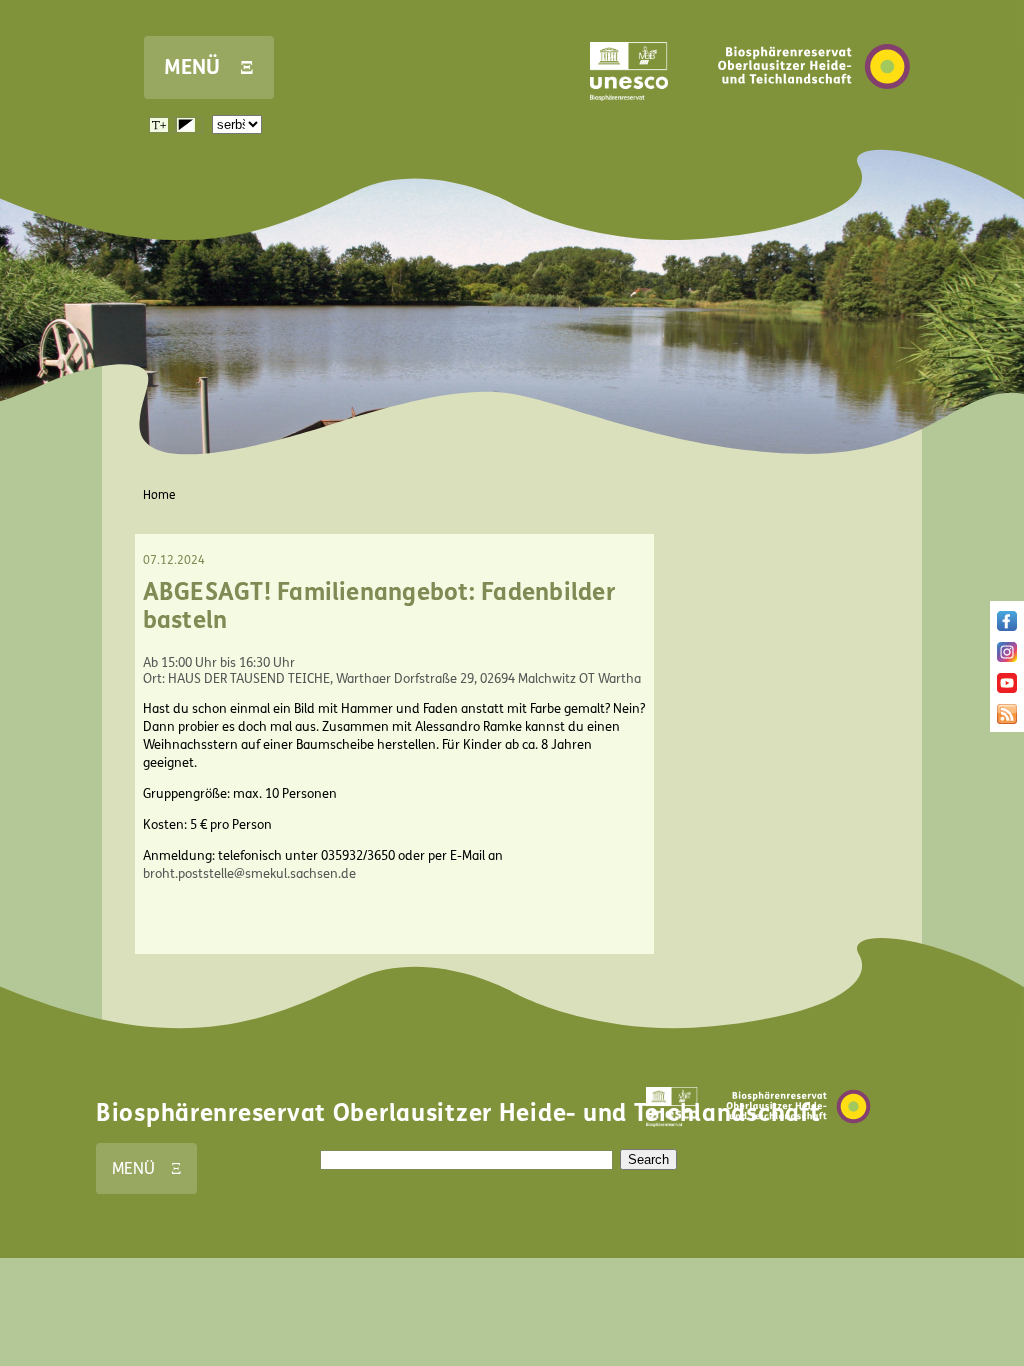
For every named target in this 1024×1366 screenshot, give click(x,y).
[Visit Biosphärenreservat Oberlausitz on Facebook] (1007, 627)
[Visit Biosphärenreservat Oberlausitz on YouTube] (1007, 689)
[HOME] (814, 119)
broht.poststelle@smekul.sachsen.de (249, 874)
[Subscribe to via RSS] (1007, 720)
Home (159, 495)
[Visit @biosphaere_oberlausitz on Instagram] (1007, 658)
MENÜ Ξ (209, 67)
